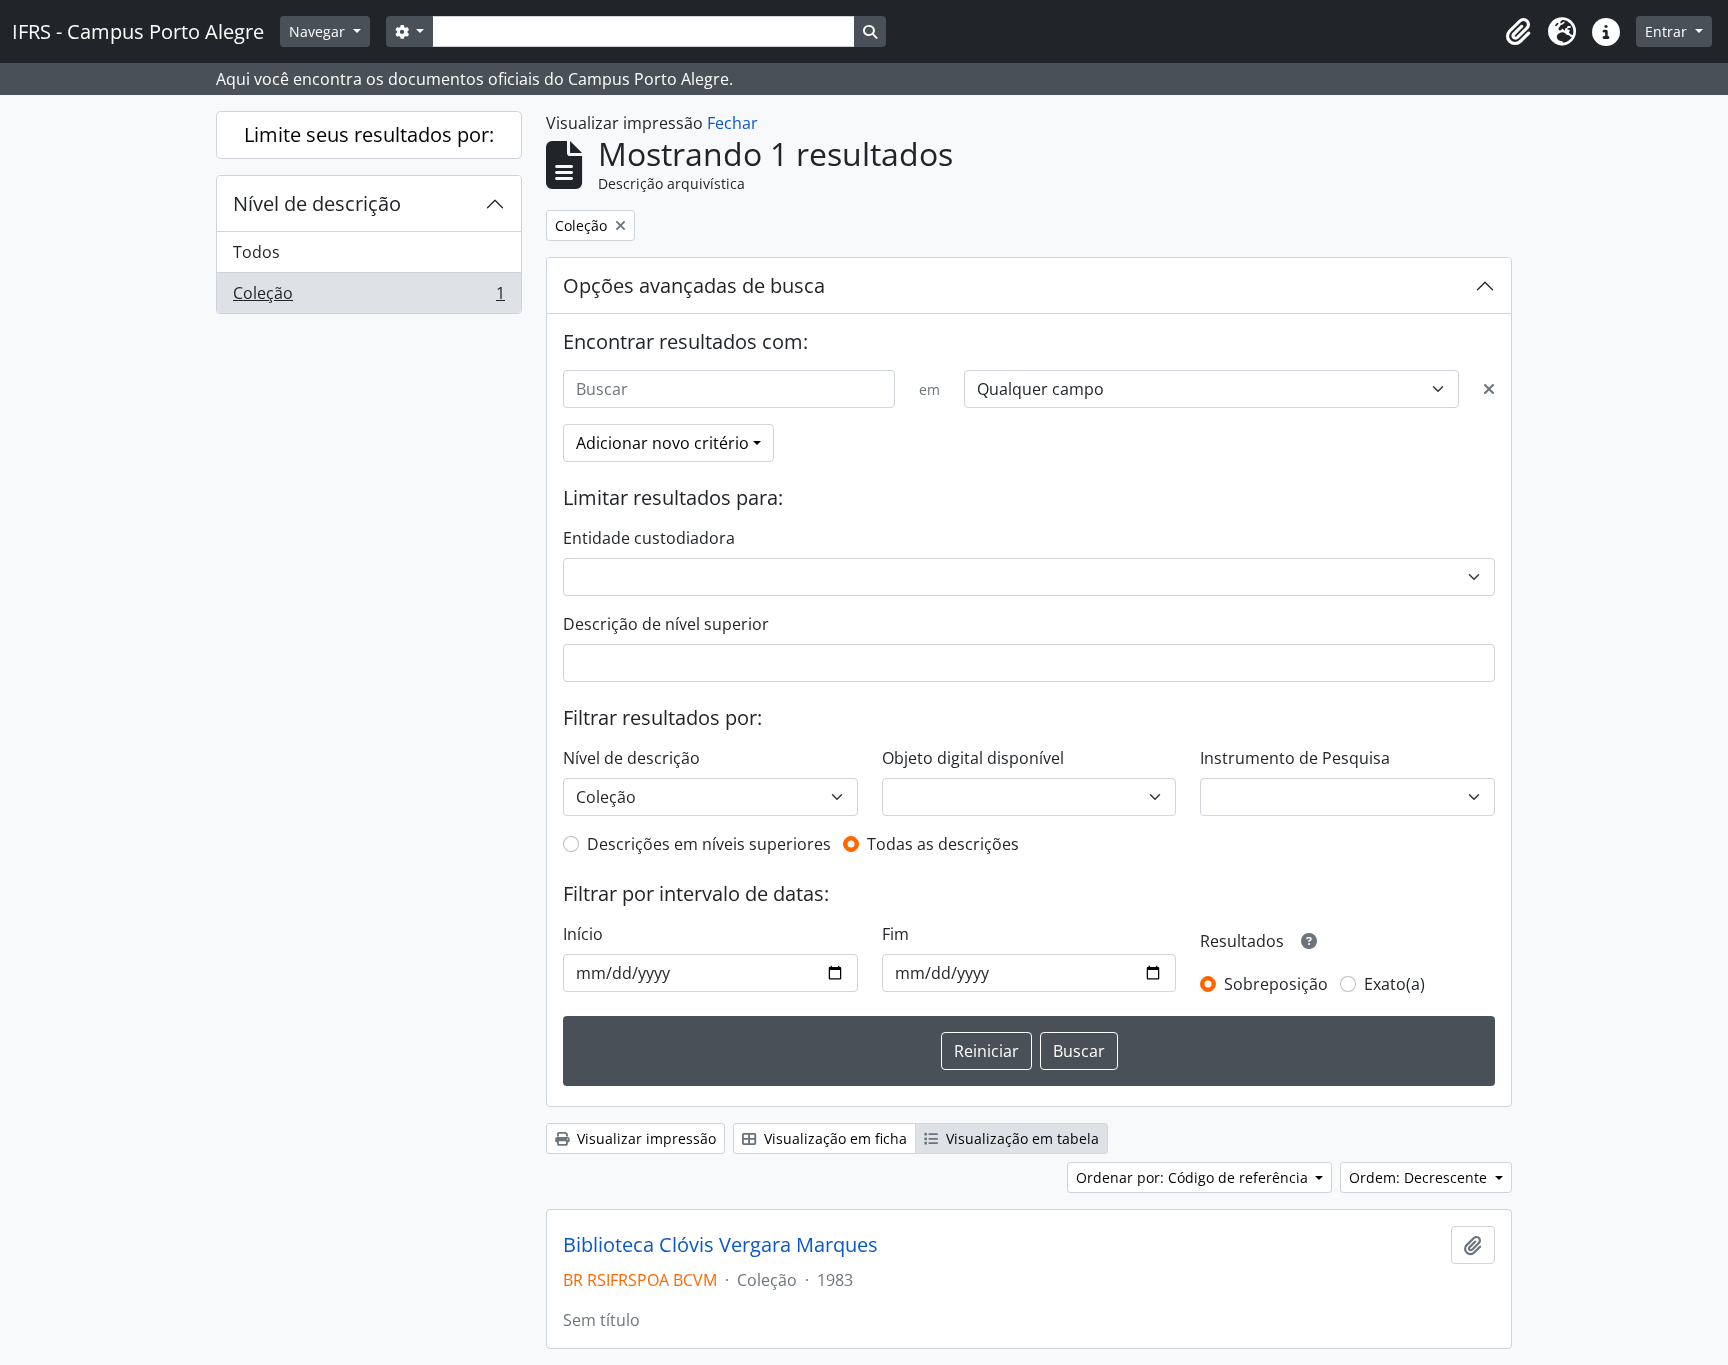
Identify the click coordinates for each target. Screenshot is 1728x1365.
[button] (1518, 32)
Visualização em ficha (833, 1138)
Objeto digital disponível (973, 758)
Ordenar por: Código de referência (1194, 1177)
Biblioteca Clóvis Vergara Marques (720, 1245)
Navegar (319, 31)
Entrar (1668, 31)
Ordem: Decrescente (1420, 1177)
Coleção (368, 297)
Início (583, 934)
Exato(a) (1394, 984)
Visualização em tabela (1020, 1138)
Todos (256, 252)
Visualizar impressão (644, 1138)
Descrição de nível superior (666, 624)
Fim (895, 934)
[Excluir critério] (1489, 389)
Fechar (732, 123)
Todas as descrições (943, 844)
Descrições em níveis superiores (709, 844)
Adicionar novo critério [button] (662, 443)
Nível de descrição (317, 203)
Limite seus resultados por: (369, 134)
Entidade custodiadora (649, 538)
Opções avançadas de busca (694, 285)
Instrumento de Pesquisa (1295, 758)
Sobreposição (1276, 984)
